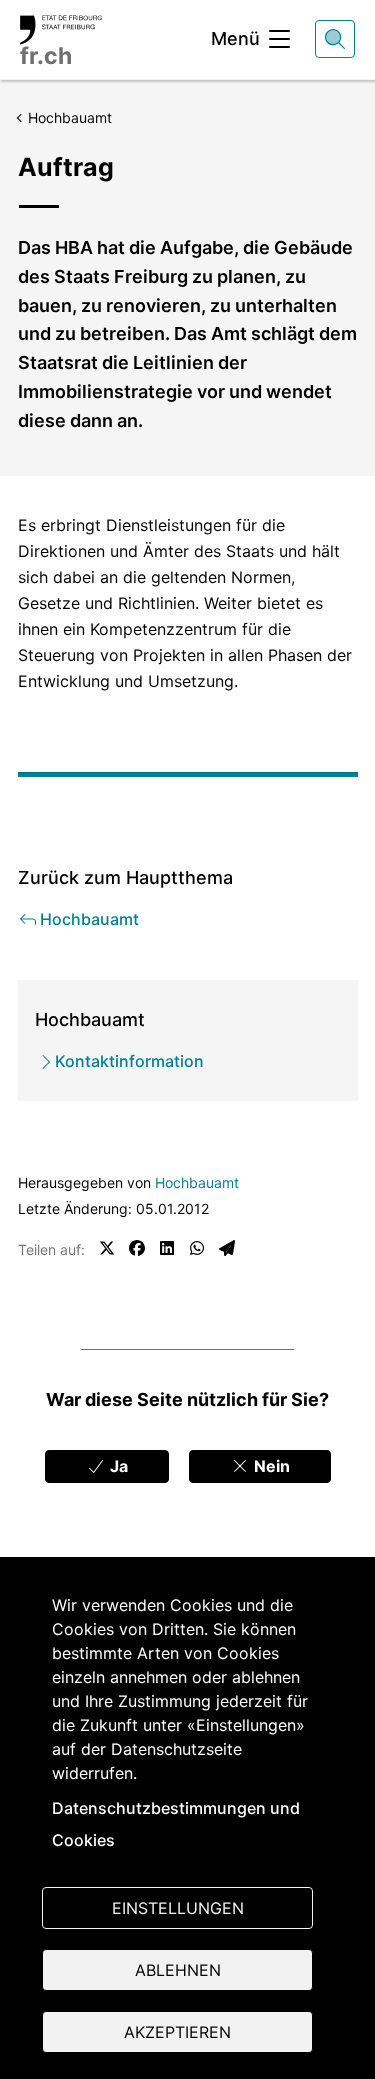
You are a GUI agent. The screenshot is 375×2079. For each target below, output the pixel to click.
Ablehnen (178, 1970)
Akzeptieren (177, 2032)
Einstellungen (178, 1908)
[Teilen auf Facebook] (137, 1248)
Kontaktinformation (129, 1061)
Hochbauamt (197, 1182)
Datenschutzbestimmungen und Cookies (176, 1824)
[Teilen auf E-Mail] (227, 1248)
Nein (270, 1466)
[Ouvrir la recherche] (335, 39)
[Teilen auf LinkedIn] (167, 1248)
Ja (117, 1466)
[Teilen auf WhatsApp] (197, 1248)
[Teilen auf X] (107, 1248)
